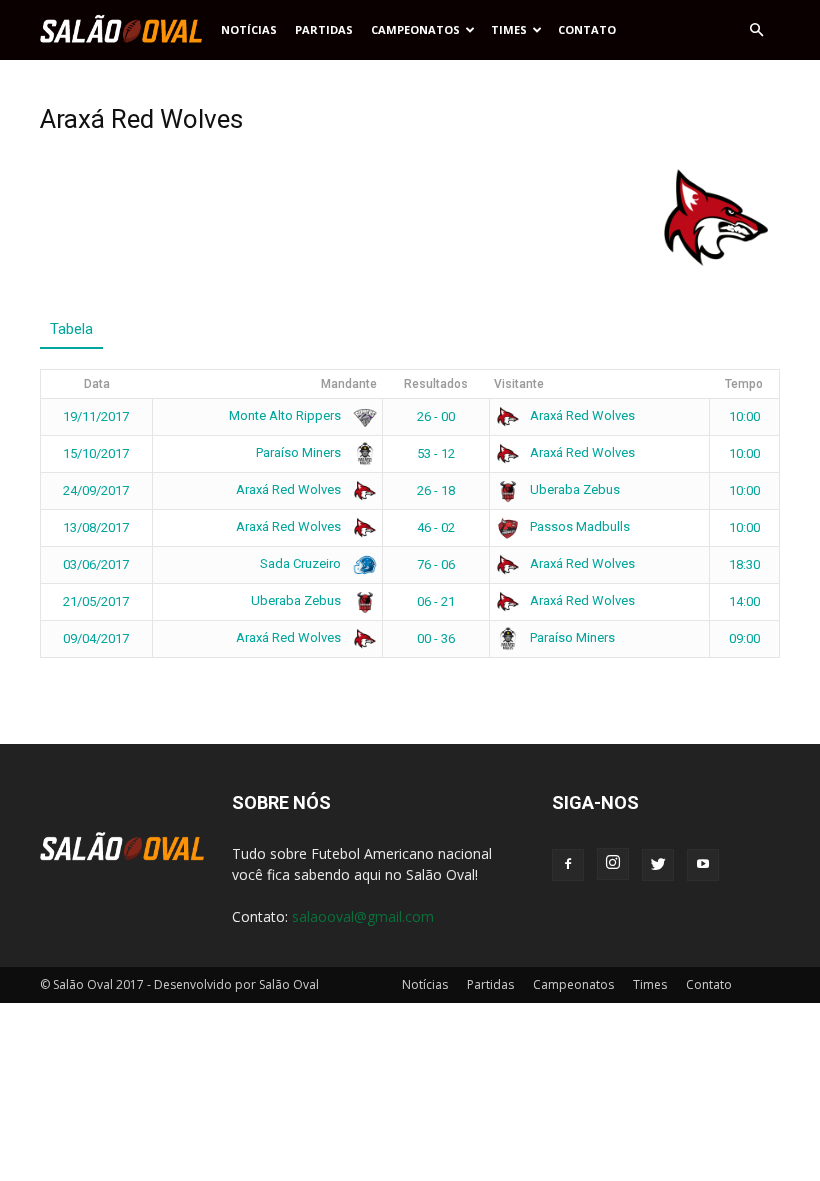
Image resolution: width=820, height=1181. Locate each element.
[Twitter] (658, 865)
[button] (756, 30)
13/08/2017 (96, 527)
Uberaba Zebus (573, 489)
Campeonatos (415, 29)
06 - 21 (436, 601)
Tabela (71, 329)
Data (97, 384)
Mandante (349, 384)
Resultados (436, 384)
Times (509, 29)
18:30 (744, 564)
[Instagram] (613, 864)
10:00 (744, 416)
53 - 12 (436, 453)
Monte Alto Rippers (286, 415)
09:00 (744, 638)
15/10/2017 (96, 453)
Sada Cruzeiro (302, 563)
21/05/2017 (96, 601)
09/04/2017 (96, 638)
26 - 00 (436, 416)
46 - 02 (436, 527)
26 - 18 (436, 490)
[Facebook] (568, 865)
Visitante (519, 384)
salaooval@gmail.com (363, 916)
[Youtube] (703, 865)
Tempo (744, 384)
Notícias (249, 29)
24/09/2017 (96, 490)
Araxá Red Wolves (581, 415)
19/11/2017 (96, 416)
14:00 (744, 601)
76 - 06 (436, 564)
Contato (587, 29)
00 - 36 (436, 638)
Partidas (324, 29)
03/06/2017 (96, 564)
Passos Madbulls (578, 526)
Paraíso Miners (300, 452)
